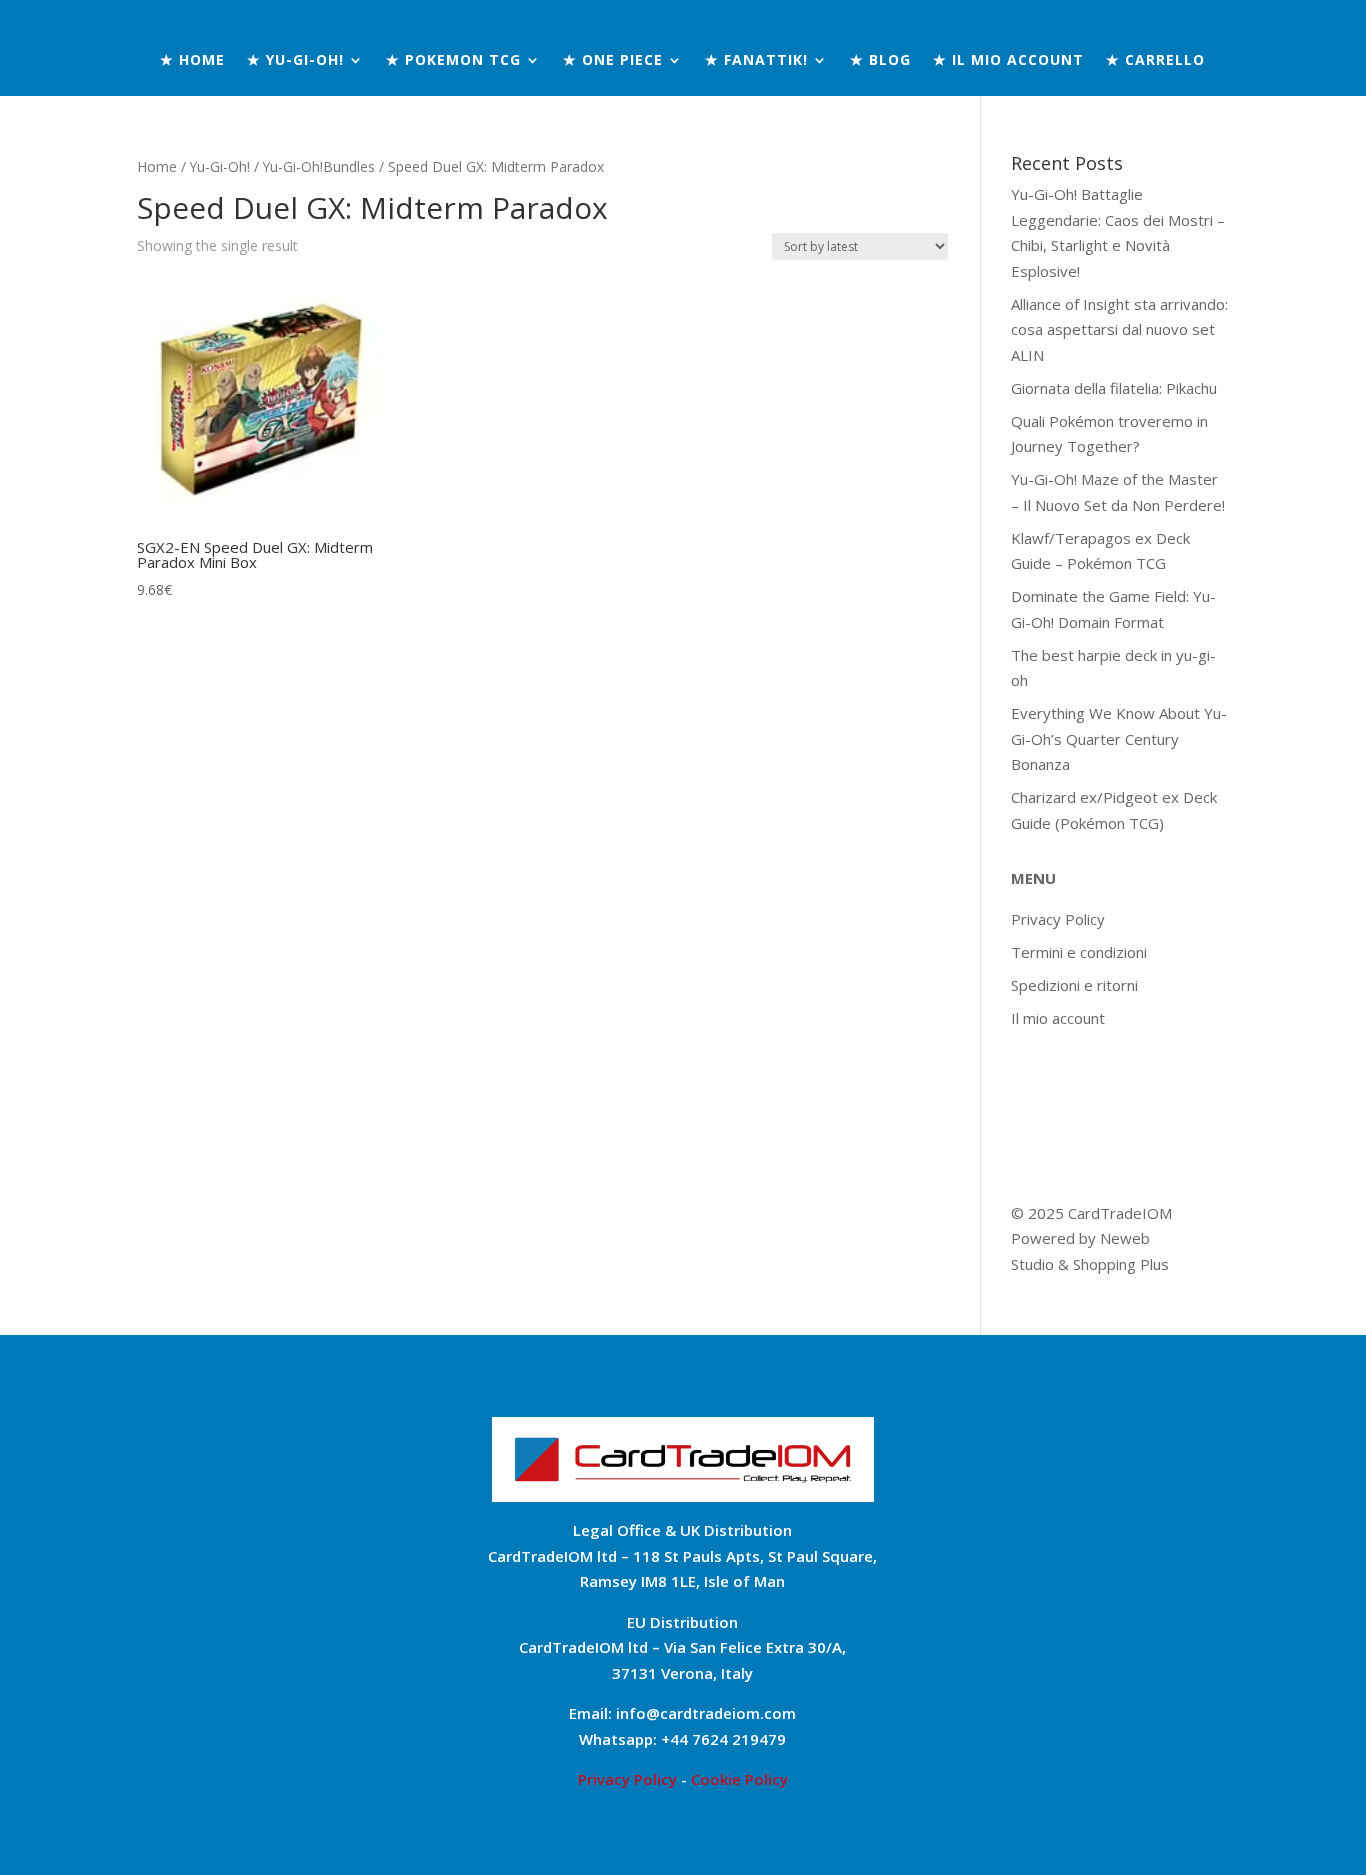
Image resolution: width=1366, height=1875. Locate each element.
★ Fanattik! (756, 61)
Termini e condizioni (1079, 952)
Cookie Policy (739, 1779)
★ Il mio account (1008, 61)
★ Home (192, 61)
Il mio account (1058, 1018)
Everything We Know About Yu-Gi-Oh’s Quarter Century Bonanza (1119, 738)
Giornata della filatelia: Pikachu (1114, 388)
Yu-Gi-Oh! (220, 166)
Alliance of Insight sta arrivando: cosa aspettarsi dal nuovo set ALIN (1119, 329)
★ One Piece (613, 61)
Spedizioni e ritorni (1074, 985)
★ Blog (880, 61)
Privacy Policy (1058, 919)
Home (157, 166)
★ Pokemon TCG (453, 61)
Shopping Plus (1121, 1264)
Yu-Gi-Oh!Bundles (319, 166)
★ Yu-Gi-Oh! (295, 61)
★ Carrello (1155, 61)
